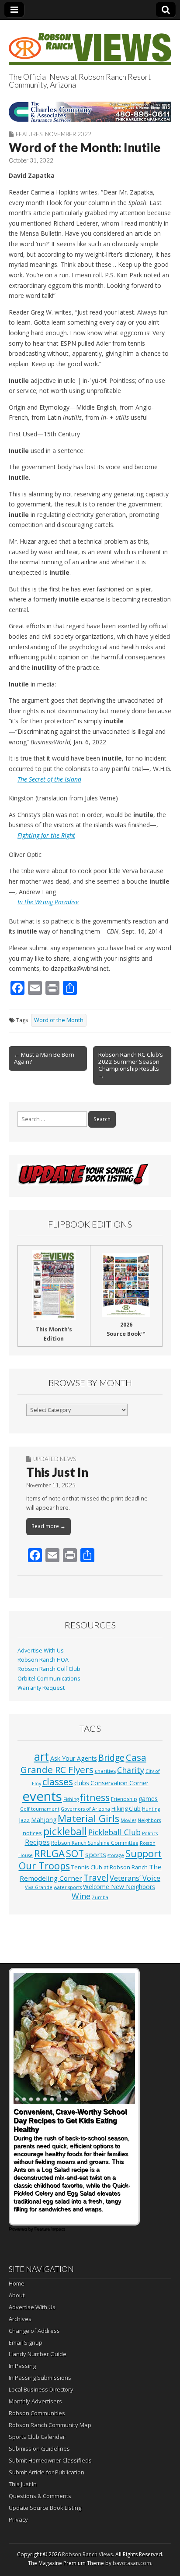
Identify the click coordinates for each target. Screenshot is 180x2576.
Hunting (151, 1809)
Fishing (71, 1799)
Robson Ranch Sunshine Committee (95, 1843)
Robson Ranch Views (87, 2554)
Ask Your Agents (74, 1758)
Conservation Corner (119, 1783)
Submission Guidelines (39, 2449)
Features (29, 134)
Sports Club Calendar (37, 2437)
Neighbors (149, 1820)
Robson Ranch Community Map (50, 2425)
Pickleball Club (114, 1832)
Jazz (24, 1820)
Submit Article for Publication (47, 2472)
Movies (128, 1820)
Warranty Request (41, 1688)
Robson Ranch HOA (43, 1660)
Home (17, 2283)
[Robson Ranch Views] (90, 44)
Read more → (48, 1526)
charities (105, 1771)
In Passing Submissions (40, 2378)
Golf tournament (40, 1809)
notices (32, 1833)
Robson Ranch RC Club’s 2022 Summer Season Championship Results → (131, 1065)
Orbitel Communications (49, 1679)
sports (96, 1854)
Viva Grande (39, 1887)
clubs (82, 1783)
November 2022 (68, 134)
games (148, 1799)
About (17, 2295)
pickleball (65, 1831)
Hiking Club (126, 1808)
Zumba (100, 1897)
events (42, 1796)
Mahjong (44, 1820)
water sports (68, 1887)
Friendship (124, 1799)
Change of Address (34, 2331)
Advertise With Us (41, 1651)
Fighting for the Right (46, 835)
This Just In (57, 1472)
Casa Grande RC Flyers (83, 1763)
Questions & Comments (40, 2496)
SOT (75, 1853)
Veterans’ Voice (135, 1878)
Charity (131, 1770)
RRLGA (49, 1853)
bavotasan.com (132, 2563)
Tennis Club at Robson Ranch (109, 1867)
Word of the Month (59, 1020)
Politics (150, 1833)
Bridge (111, 1757)
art (42, 1756)
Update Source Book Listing (45, 2508)
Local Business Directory (41, 2389)
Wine (81, 1896)
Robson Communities (37, 2413)
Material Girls (88, 1818)
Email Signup (26, 2342)
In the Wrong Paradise (48, 902)
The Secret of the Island (49, 779)
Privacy (18, 2519)
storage (116, 1855)
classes (58, 1782)
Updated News (55, 1459)
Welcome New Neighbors (119, 1887)
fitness (95, 1797)
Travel (96, 1878)
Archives (20, 2319)
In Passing (22, 2366)
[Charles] (90, 112)
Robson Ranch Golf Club (49, 1669)
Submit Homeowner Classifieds (50, 2460)
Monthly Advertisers (35, 2401)
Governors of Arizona (85, 1809)
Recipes (37, 1842)
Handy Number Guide (38, 2354)
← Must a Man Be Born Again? (44, 1058)
